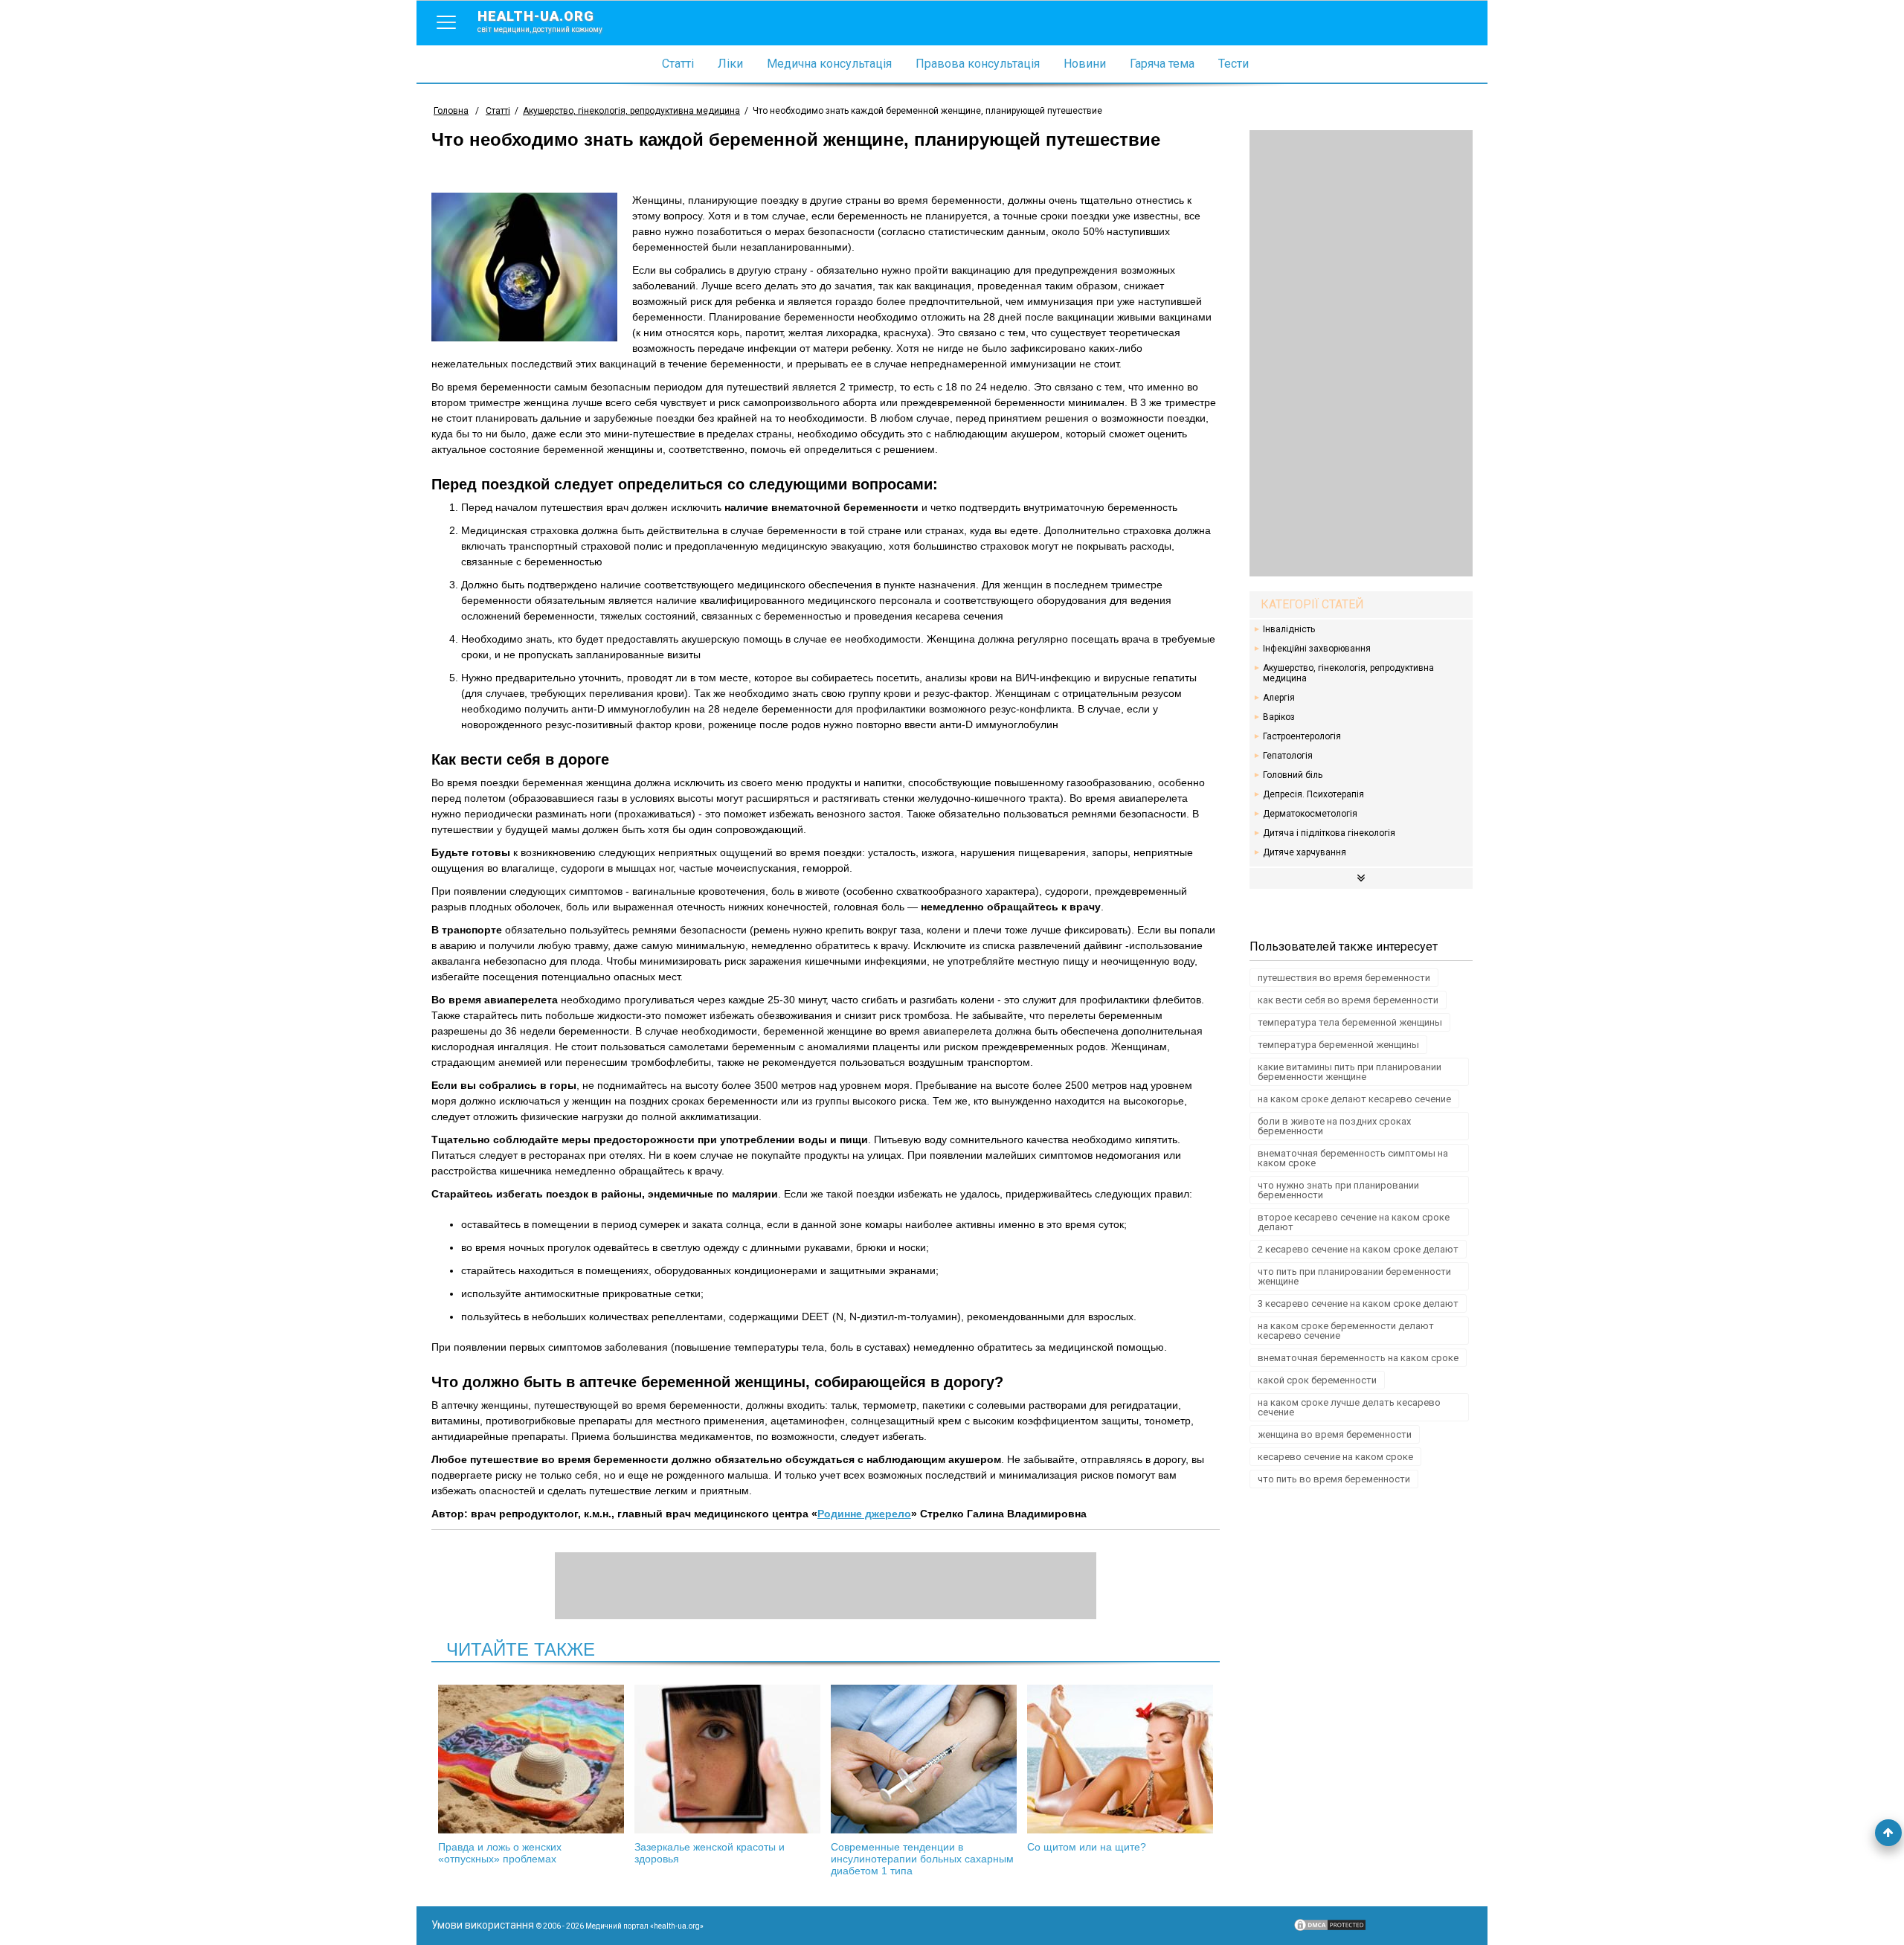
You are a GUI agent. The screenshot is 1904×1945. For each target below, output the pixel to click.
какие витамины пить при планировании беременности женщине (1350, 1072)
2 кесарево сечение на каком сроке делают (1358, 1249)
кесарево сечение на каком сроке (1335, 1457)
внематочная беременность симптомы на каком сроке (1353, 1158)
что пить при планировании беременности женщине (1354, 1276)
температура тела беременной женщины (1350, 1022)
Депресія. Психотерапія (1313, 794)
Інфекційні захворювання (1317, 649)
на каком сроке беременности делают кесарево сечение (1346, 1331)
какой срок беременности (1317, 1380)
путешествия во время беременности (1344, 978)
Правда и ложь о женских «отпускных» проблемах (500, 1853)
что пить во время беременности (1334, 1479)
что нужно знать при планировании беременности (1338, 1190)
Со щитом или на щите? (1087, 1847)
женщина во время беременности (1335, 1434)
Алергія (1279, 698)
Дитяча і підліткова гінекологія (1329, 833)
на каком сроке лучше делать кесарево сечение (1349, 1407)
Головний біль (1293, 775)
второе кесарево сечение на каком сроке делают (1354, 1222)
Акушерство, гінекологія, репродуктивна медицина (1348, 673)
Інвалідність (1289, 629)
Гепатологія (1288, 756)
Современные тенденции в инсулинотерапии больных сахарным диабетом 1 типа (922, 1859)
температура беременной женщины (1338, 1045)
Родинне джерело (864, 1514)
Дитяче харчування (1305, 852)
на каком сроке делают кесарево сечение (1354, 1099)
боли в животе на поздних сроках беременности (1334, 1126)
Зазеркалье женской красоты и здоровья (710, 1853)
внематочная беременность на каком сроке (1358, 1358)
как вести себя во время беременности (1348, 1000)
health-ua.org (540, 21)
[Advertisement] (1361, 353)
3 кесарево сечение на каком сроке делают (1358, 1303)
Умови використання (483, 1925)
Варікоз (1279, 717)
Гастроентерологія (1302, 736)
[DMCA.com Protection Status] (1330, 1929)
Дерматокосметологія (1310, 814)
